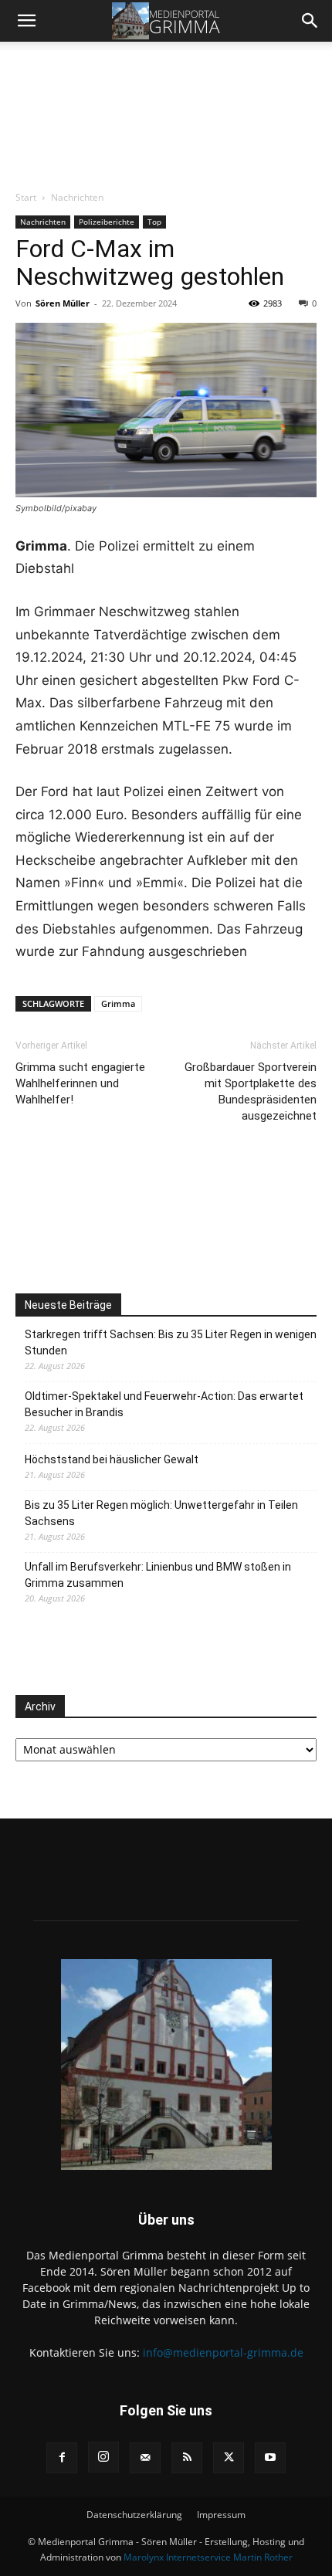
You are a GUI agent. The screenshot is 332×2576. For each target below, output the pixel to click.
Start (26, 197)
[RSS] (187, 2458)
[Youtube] (270, 2458)
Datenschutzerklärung (134, 2515)
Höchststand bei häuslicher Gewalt (112, 1459)
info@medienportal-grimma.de (223, 2352)
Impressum (221, 2515)
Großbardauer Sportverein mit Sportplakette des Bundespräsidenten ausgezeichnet (251, 1091)
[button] (26, 21)
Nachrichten (77, 197)
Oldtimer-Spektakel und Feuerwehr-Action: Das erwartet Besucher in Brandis (164, 1404)
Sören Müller (63, 303)
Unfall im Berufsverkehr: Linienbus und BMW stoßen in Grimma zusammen (158, 1575)
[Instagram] (103, 2457)
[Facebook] (62, 2458)
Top (154, 222)
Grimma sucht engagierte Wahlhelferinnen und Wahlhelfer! (80, 1083)
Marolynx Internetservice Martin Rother (208, 2557)
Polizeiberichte (107, 222)
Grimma (118, 1003)
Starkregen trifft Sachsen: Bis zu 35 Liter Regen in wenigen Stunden (171, 1342)
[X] (229, 2458)
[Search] (310, 21)
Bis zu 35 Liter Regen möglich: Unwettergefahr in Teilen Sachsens (161, 1513)
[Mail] (145, 2458)
